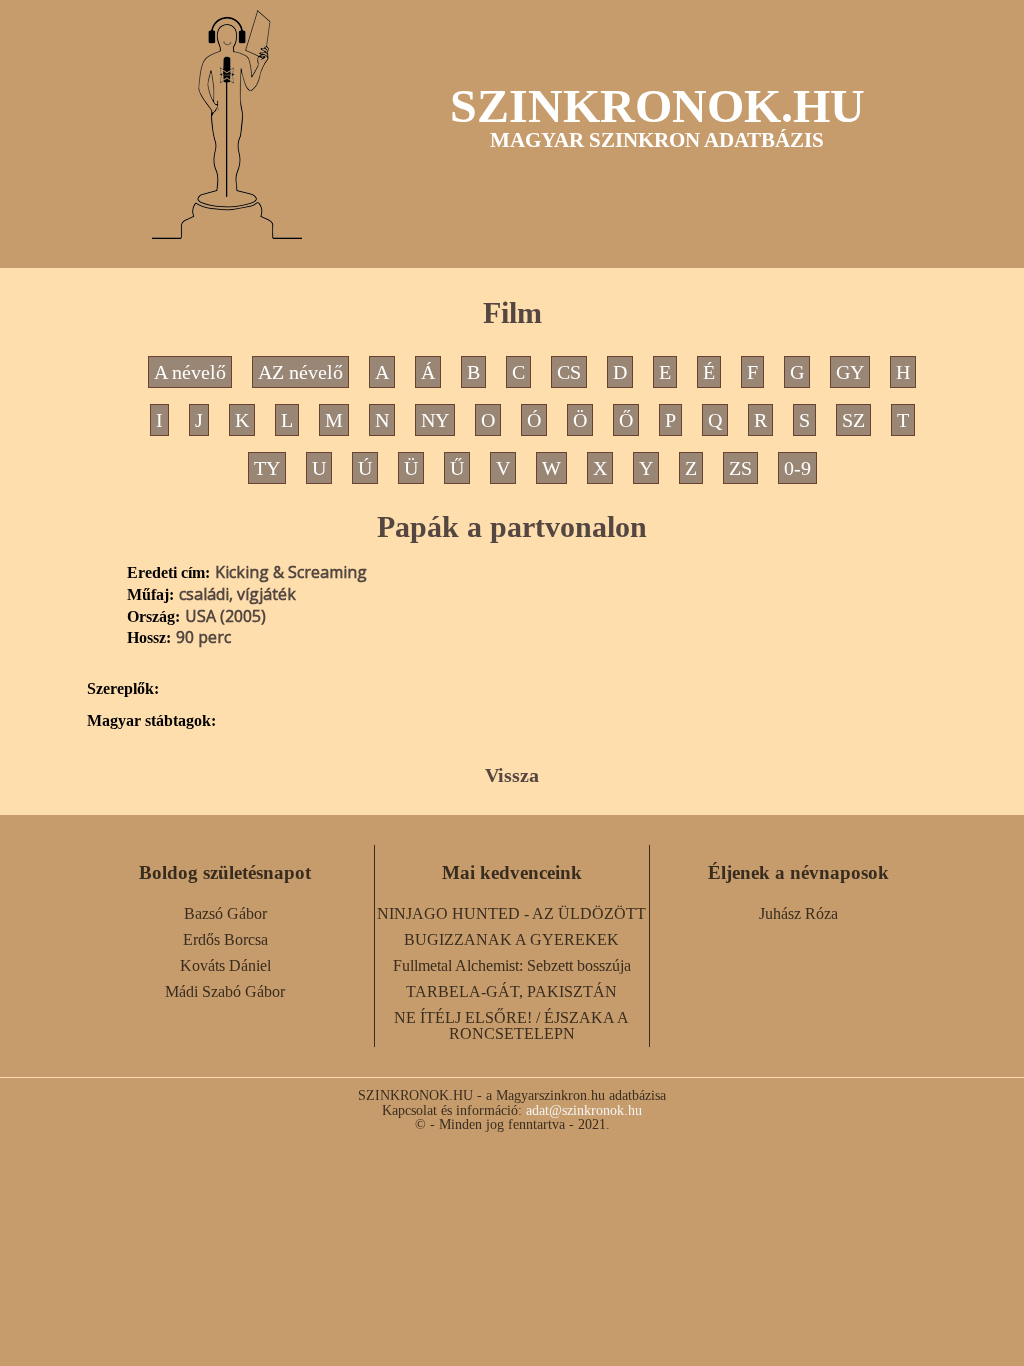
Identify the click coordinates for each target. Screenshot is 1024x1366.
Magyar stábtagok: (151, 721)
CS (569, 372)
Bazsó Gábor (225, 913)
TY (267, 468)
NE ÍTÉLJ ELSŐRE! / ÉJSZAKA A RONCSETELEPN (511, 1025)
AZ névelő (300, 372)
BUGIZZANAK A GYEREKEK (511, 939)
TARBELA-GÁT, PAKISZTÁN (511, 991)
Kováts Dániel (225, 965)
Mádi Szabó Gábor (225, 991)
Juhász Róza (798, 913)
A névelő (190, 372)
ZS (740, 468)
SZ (853, 420)
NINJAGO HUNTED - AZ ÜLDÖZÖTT (511, 913)
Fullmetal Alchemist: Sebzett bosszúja (512, 965)
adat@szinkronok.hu (584, 1110)
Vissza (512, 775)
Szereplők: (123, 689)
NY (435, 420)
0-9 (797, 468)
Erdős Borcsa (225, 939)
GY (850, 372)
